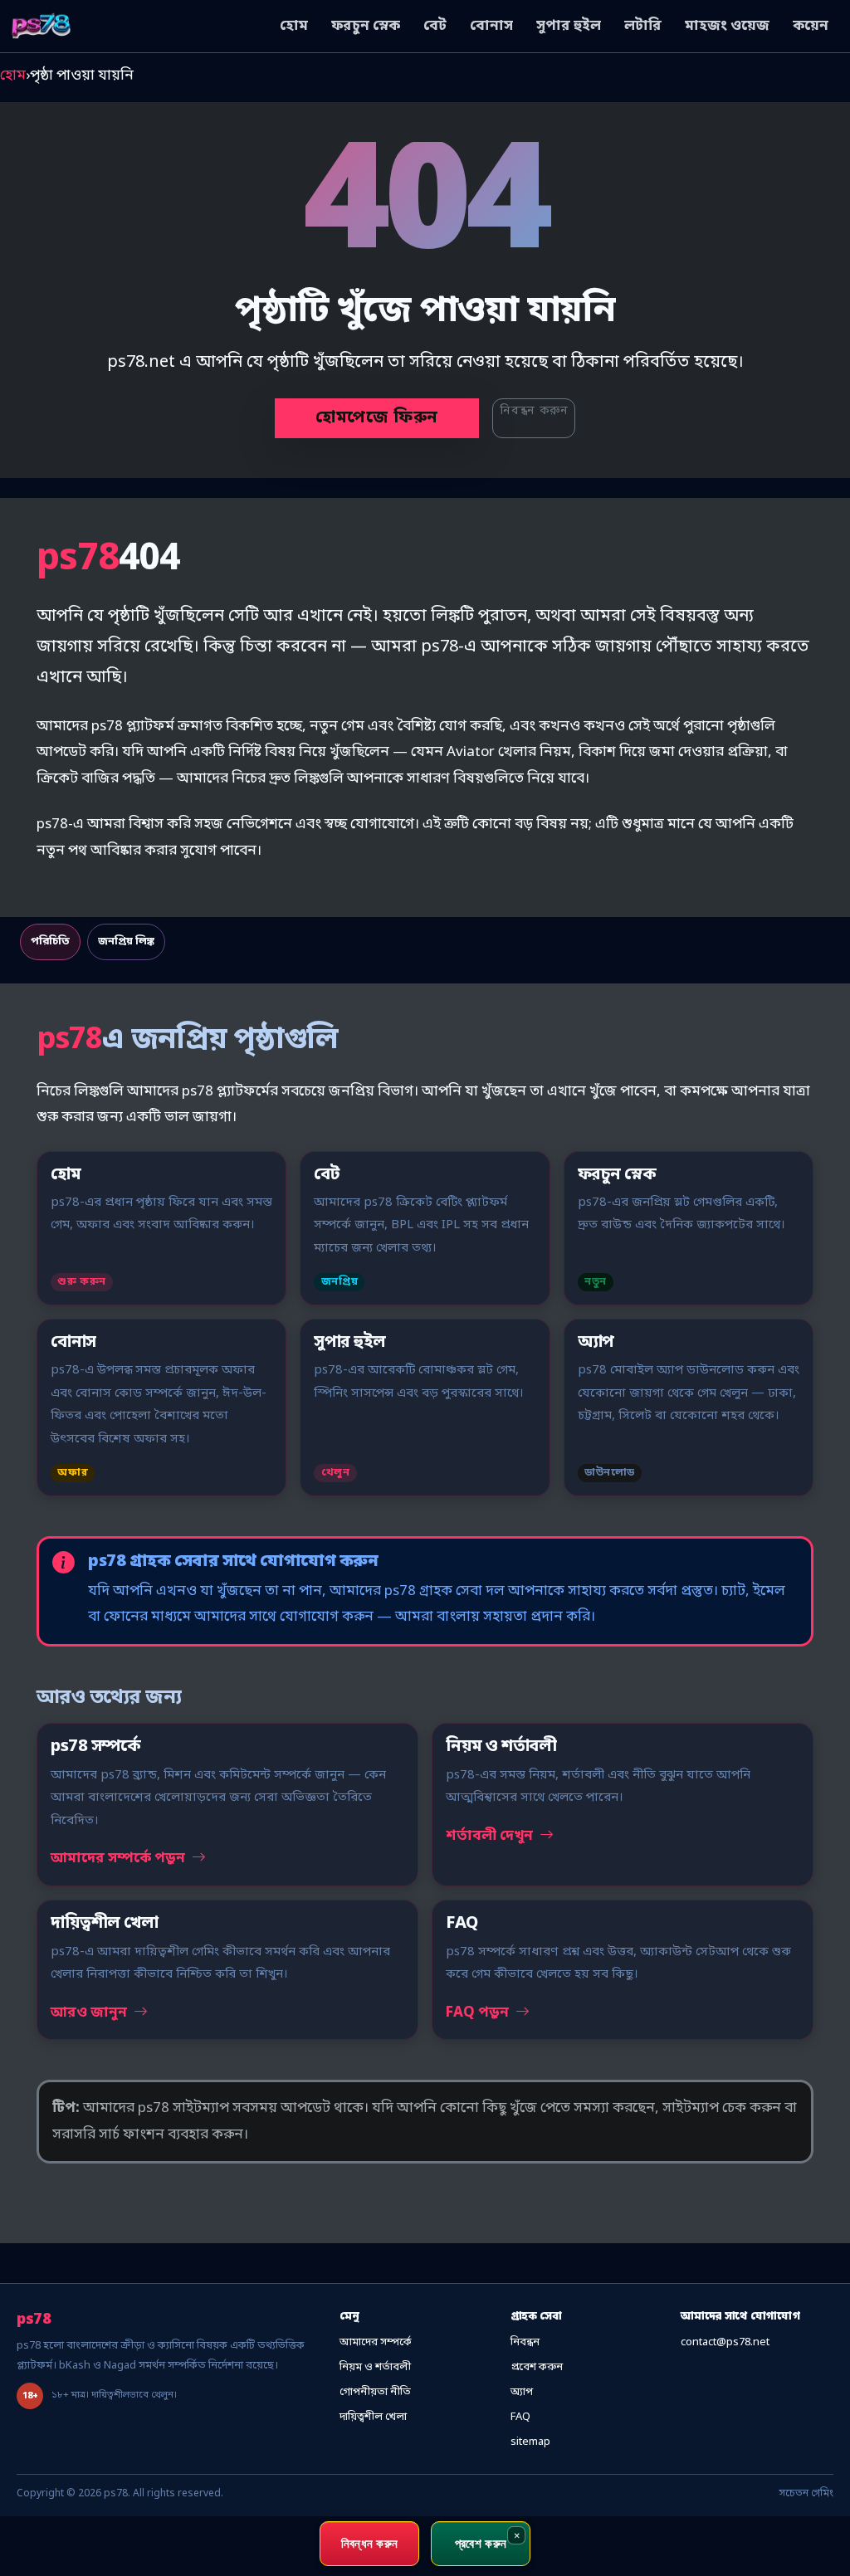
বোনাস (491, 26)
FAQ (520, 2417)
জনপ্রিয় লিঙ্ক (126, 942)
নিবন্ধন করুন (534, 411)
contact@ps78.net (725, 2342)
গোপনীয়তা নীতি (375, 2392)
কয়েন (811, 26)
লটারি (643, 26)
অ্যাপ (522, 2392)
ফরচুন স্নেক (366, 26)
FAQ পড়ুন (479, 2013)
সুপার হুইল (569, 26)
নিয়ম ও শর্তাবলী (375, 2367)
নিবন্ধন (525, 2342)
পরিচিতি (50, 942)
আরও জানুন (90, 2013)
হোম (294, 26)
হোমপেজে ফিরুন (377, 418)
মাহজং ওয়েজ (727, 26)
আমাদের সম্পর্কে (376, 2342)
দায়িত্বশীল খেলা (373, 2417)
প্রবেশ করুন (537, 2367)
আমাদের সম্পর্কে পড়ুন (120, 1859)
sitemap (530, 2442)
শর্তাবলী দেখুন (491, 1836)
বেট (435, 26)
